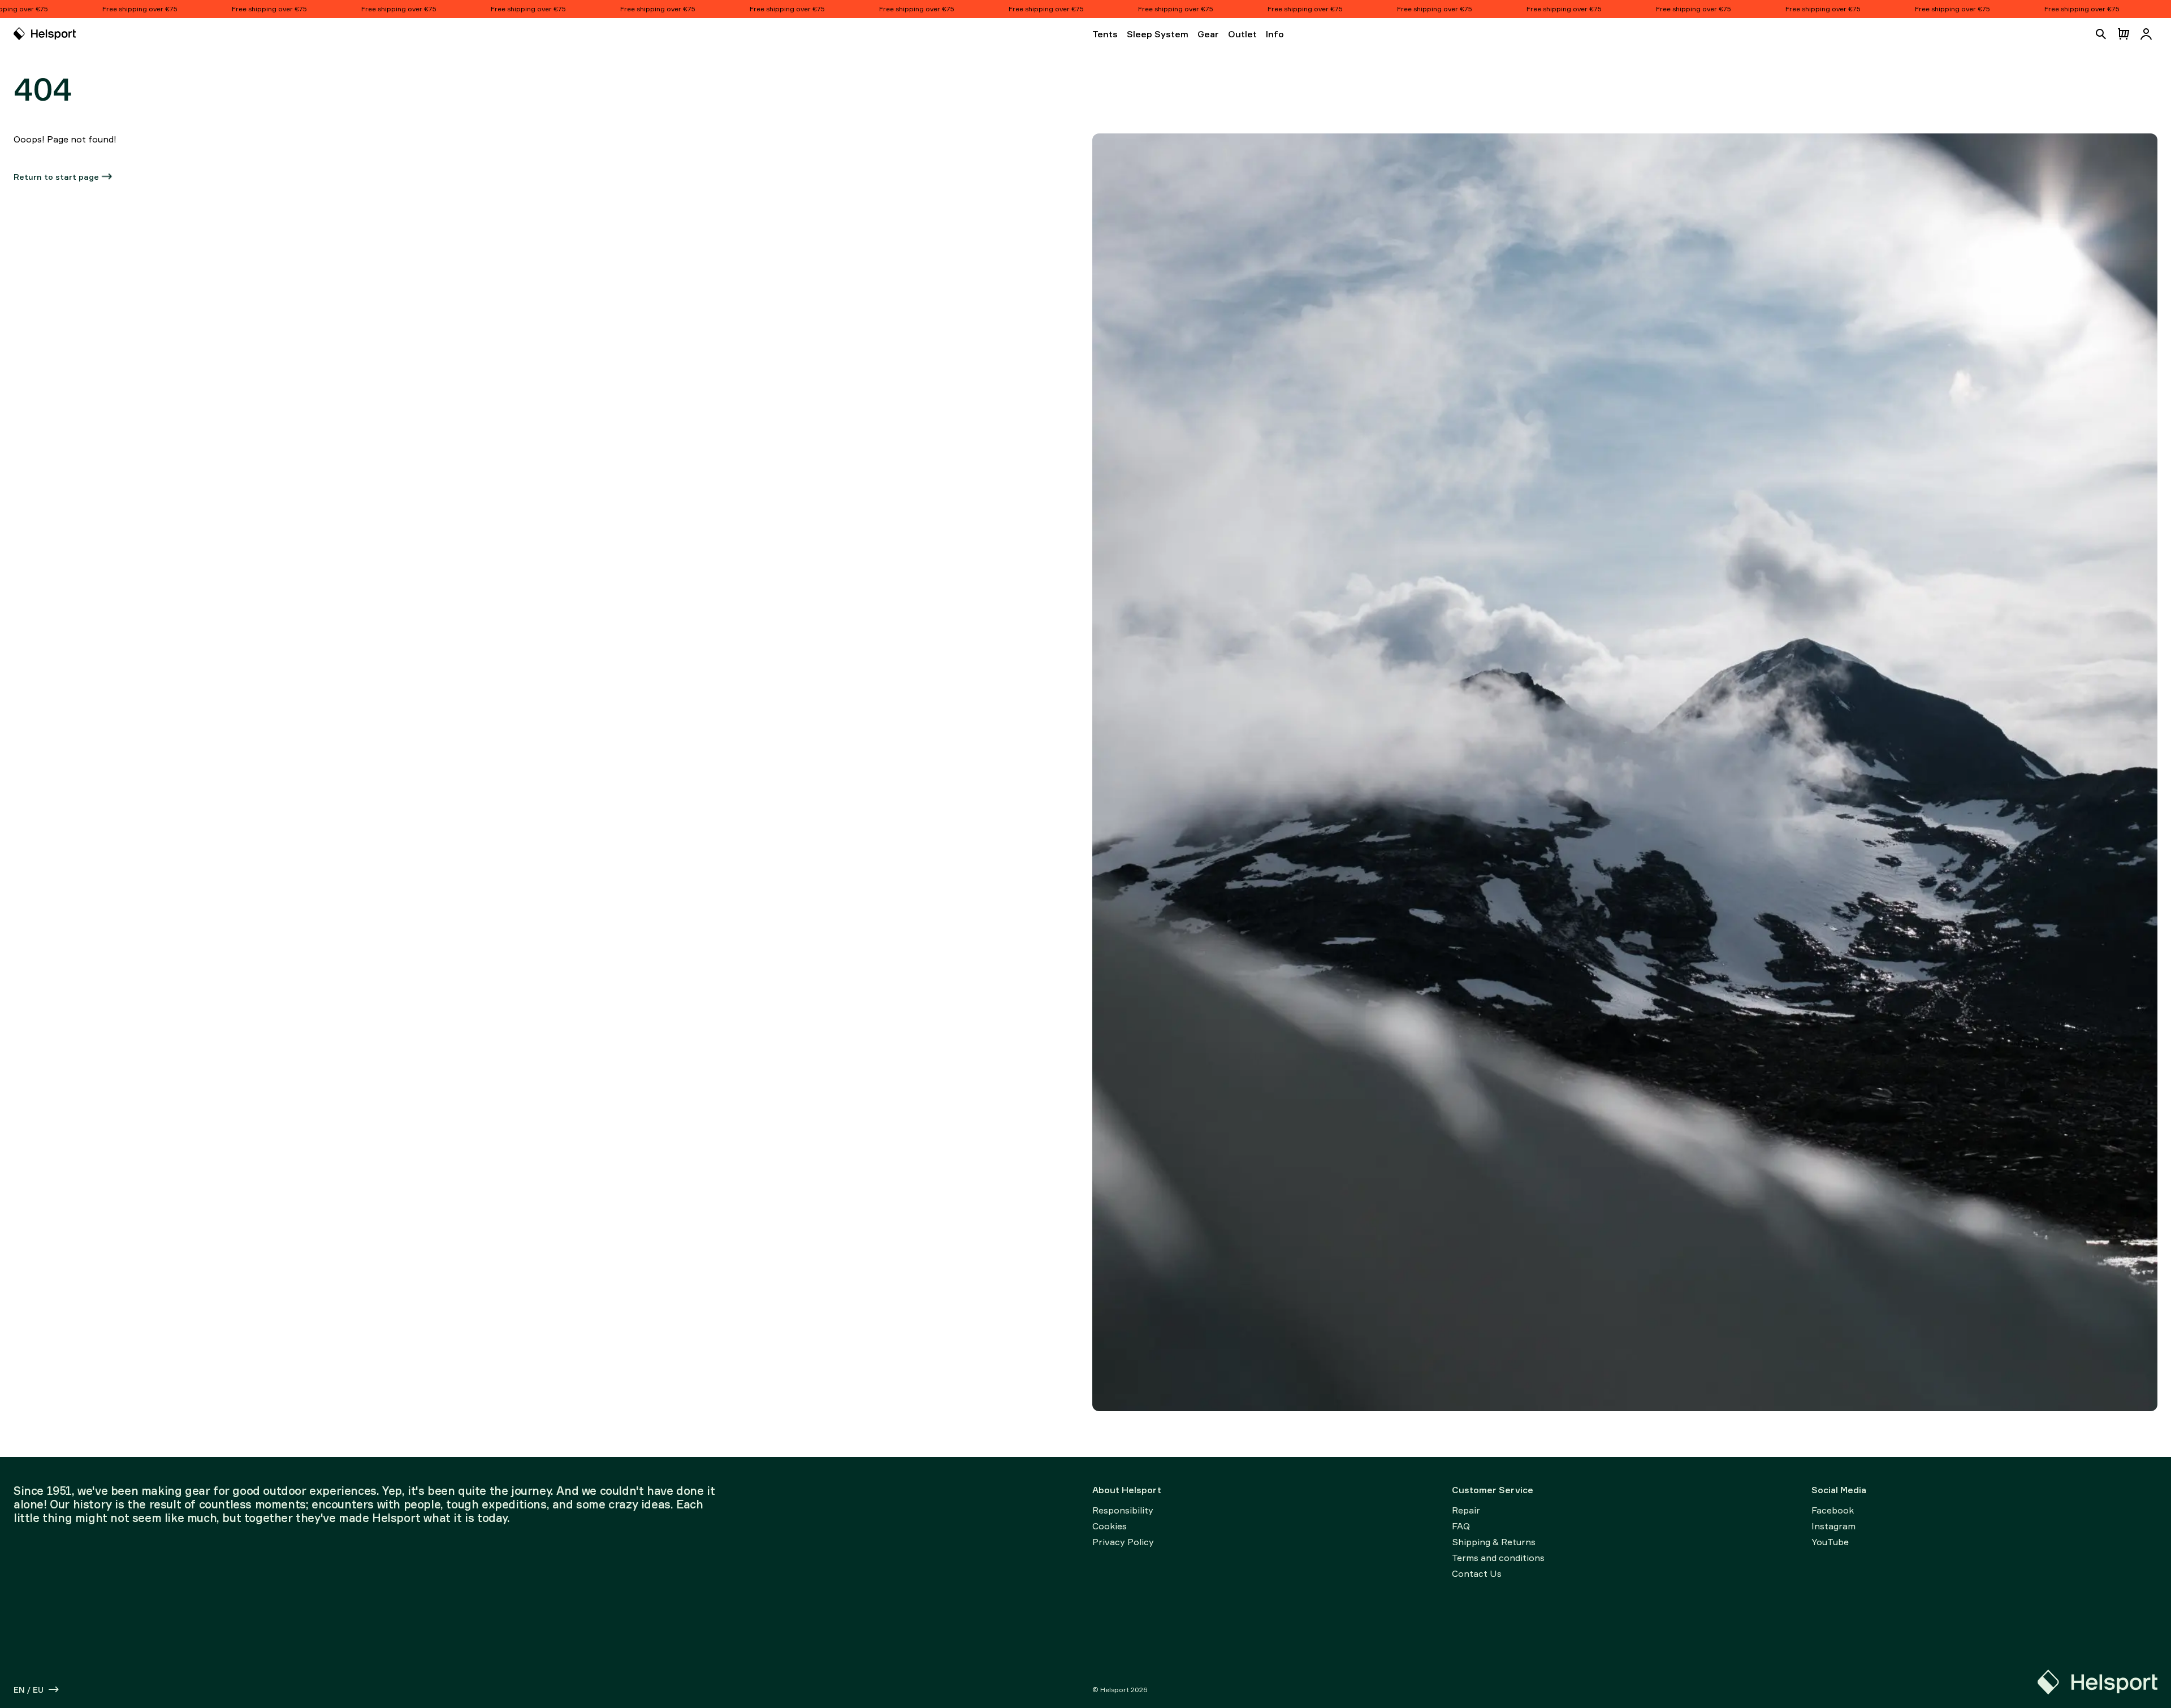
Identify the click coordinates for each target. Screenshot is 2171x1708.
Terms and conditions (1498, 1558)
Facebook (1833, 1510)
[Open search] (2101, 34)
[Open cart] (2124, 34)
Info (1275, 34)
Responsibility (1123, 1510)
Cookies (1110, 1526)
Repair (1466, 1510)
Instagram (1833, 1526)
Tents (1105, 34)
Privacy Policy (1123, 1542)
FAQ (1461, 1526)
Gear (1208, 34)
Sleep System (1158, 34)
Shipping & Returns (1494, 1542)
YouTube (1830, 1542)
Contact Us (1477, 1573)
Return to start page (56, 177)
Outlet (1242, 34)
